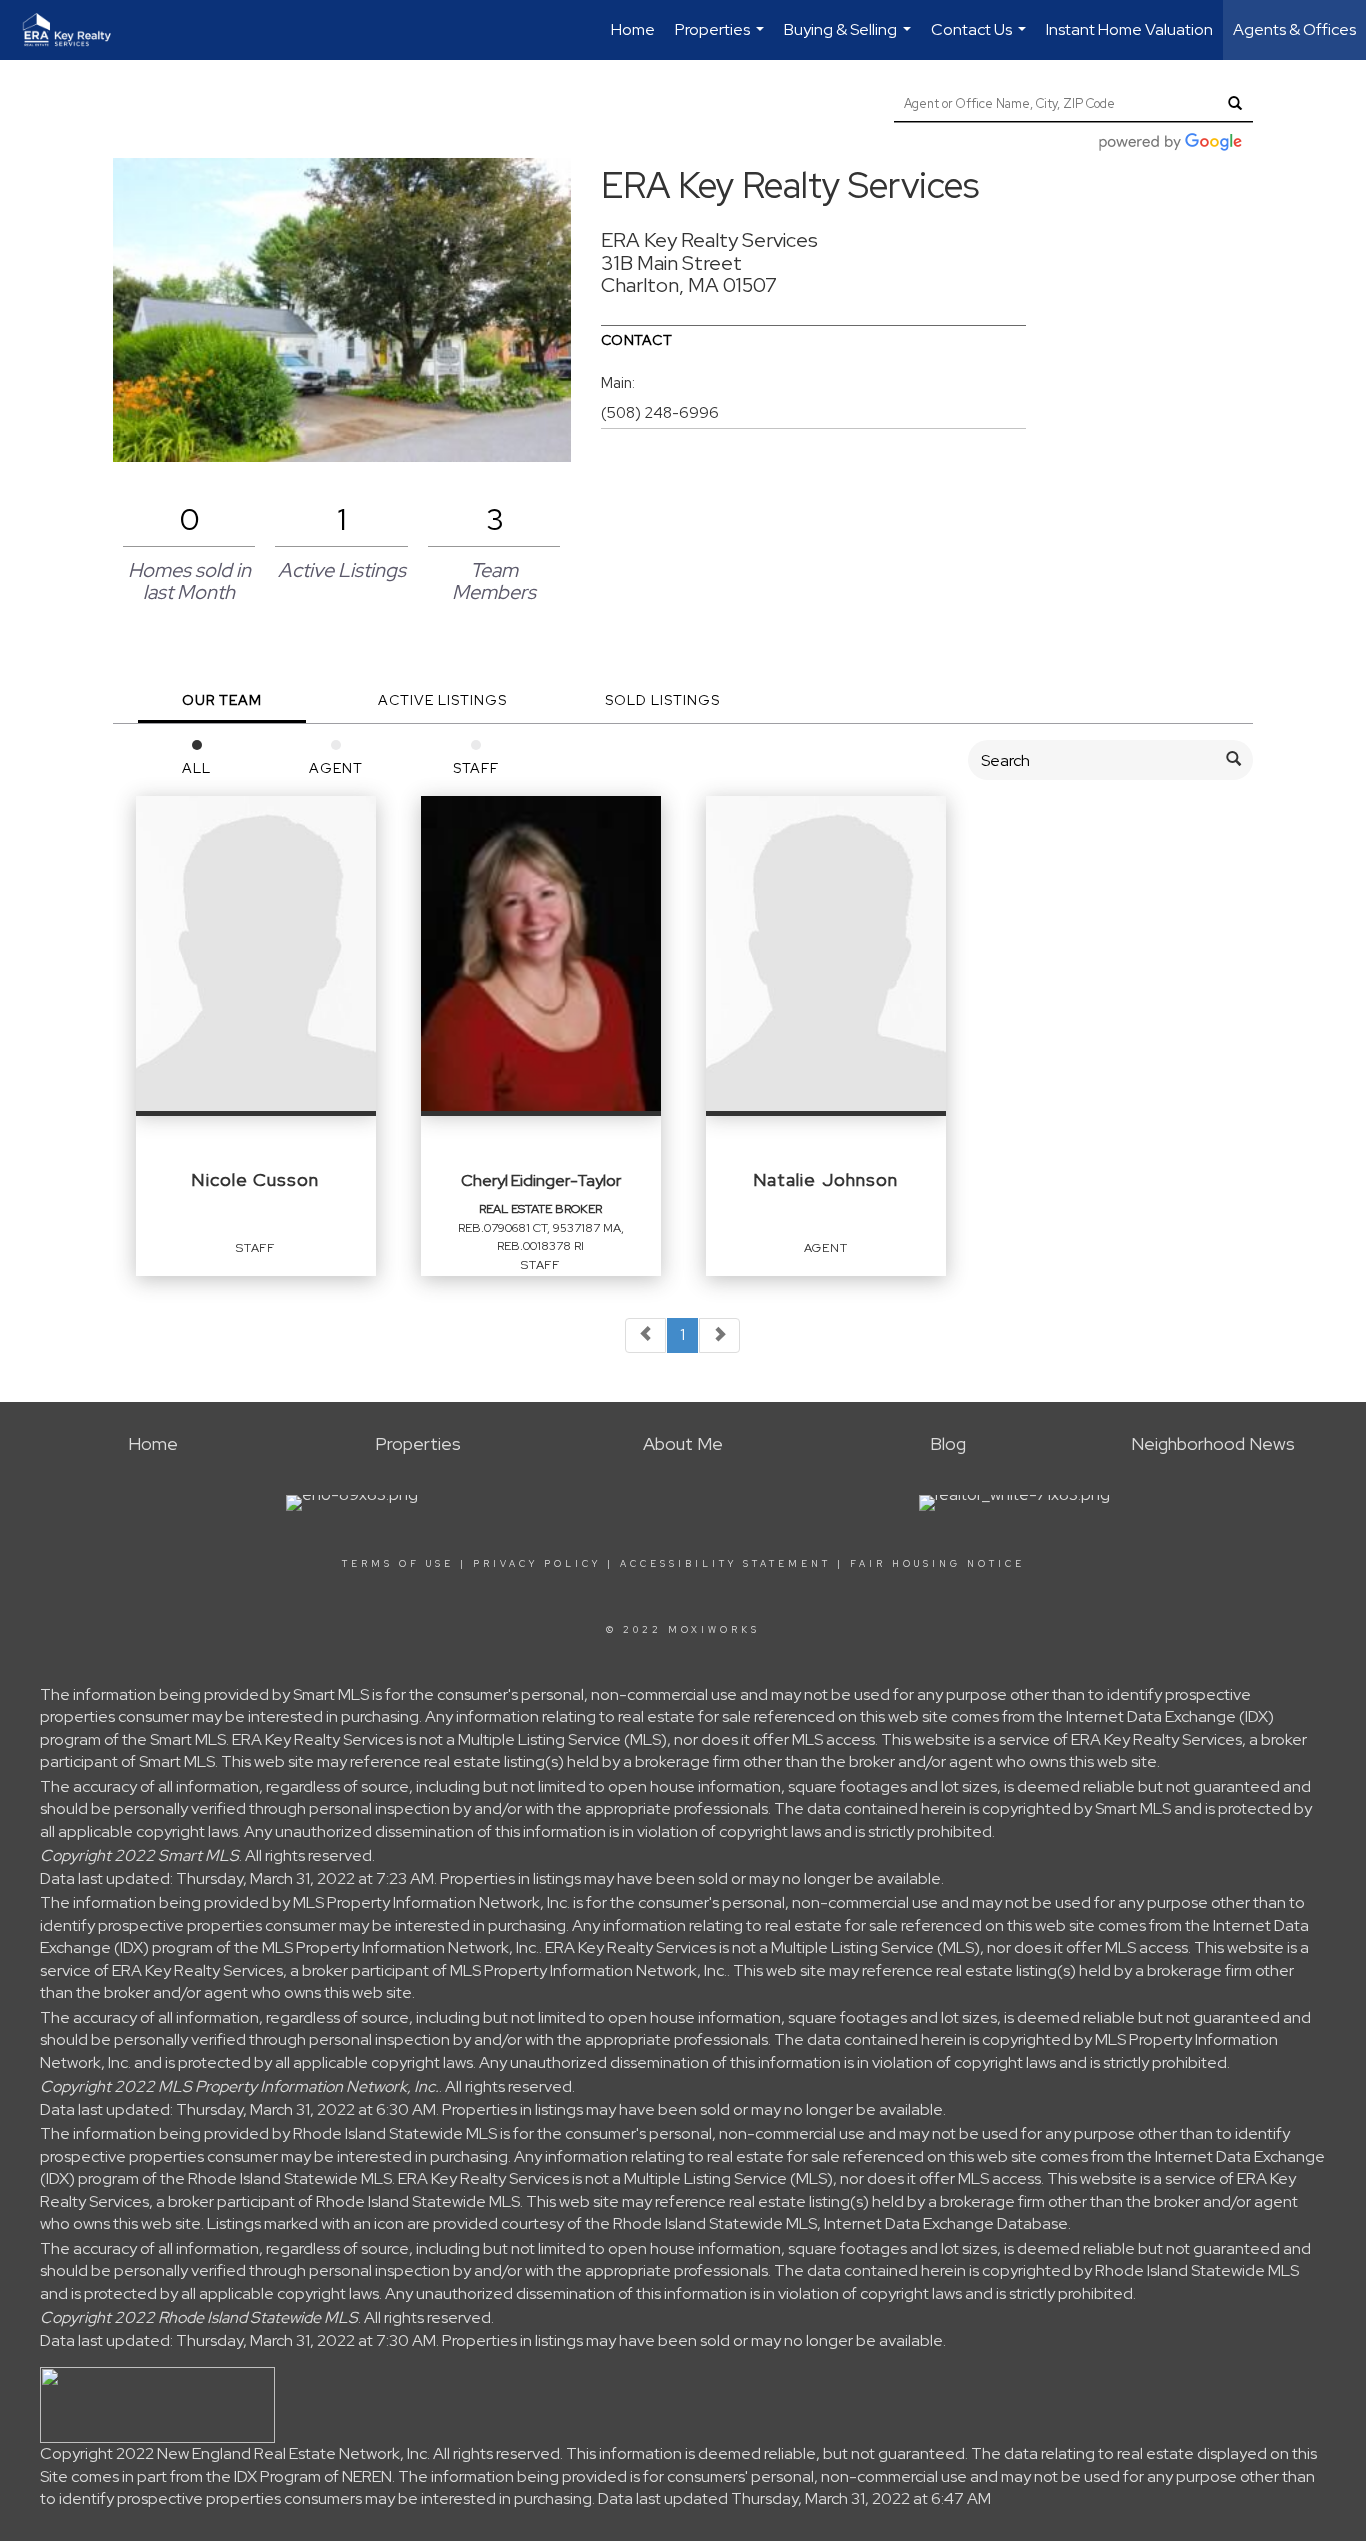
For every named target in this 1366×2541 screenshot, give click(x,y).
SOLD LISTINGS (662, 700)
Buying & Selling (850, 39)
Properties (722, 39)
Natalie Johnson (825, 1179)
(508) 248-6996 (660, 413)
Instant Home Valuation (1129, 29)
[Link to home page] (77, 30)
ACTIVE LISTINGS (442, 700)
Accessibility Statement (725, 1564)
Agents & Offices (1294, 29)
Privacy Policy (537, 1564)
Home (633, 29)
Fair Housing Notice (937, 1564)
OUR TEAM (222, 700)
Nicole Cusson (255, 1179)
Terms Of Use (398, 1564)
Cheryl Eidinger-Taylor (541, 1180)
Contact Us (981, 39)
